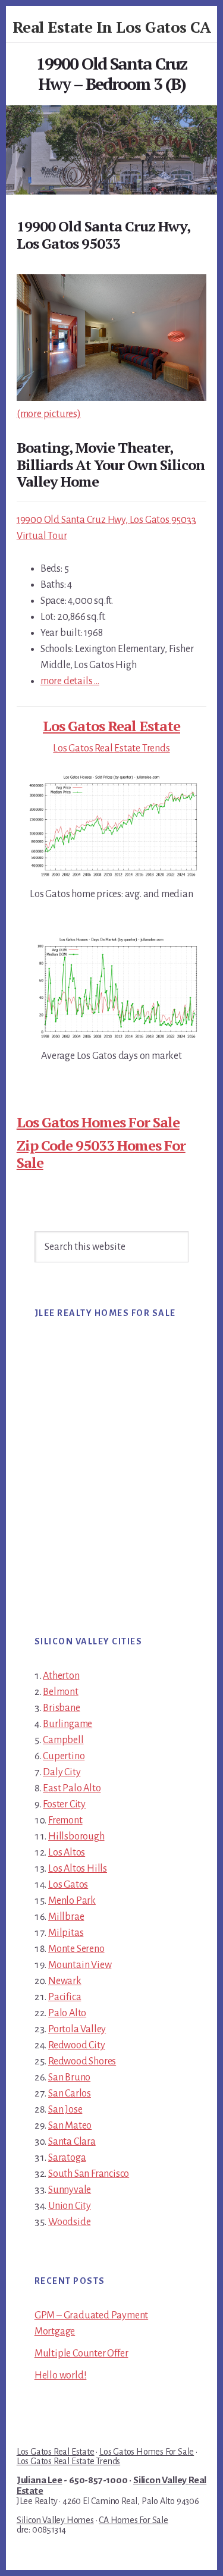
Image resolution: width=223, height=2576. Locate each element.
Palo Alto (67, 2013)
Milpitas (66, 1933)
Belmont (61, 1692)
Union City (70, 2206)
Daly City (62, 1772)
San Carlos (70, 2094)
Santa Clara (72, 2142)
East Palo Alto (72, 1788)
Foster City (64, 1804)
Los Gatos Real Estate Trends (111, 748)
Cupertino (64, 1756)
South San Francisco (89, 2174)
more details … (70, 681)
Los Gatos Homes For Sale (98, 1122)
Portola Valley (77, 2029)
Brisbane (61, 1708)
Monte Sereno (76, 1949)
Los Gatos (68, 1885)
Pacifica (65, 1997)
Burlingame (67, 1724)
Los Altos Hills (78, 1869)
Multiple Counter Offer (81, 2354)
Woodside (69, 2222)
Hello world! (61, 2376)
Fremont (65, 1820)
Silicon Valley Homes (55, 2520)
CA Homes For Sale (134, 2520)
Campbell (63, 1740)
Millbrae (66, 1917)
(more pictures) (49, 414)
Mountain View (80, 1965)
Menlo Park (72, 1901)
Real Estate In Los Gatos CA (112, 27)
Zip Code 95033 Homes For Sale (101, 1154)
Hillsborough (76, 1837)
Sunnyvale (70, 2190)
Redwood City (77, 2045)
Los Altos (67, 1853)
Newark (65, 1981)
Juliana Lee (40, 2480)
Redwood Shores (82, 2061)
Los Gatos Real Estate (111, 726)
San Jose (65, 2110)
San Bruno (69, 2077)
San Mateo (70, 2126)
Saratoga (67, 2158)
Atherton (61, 1676)
